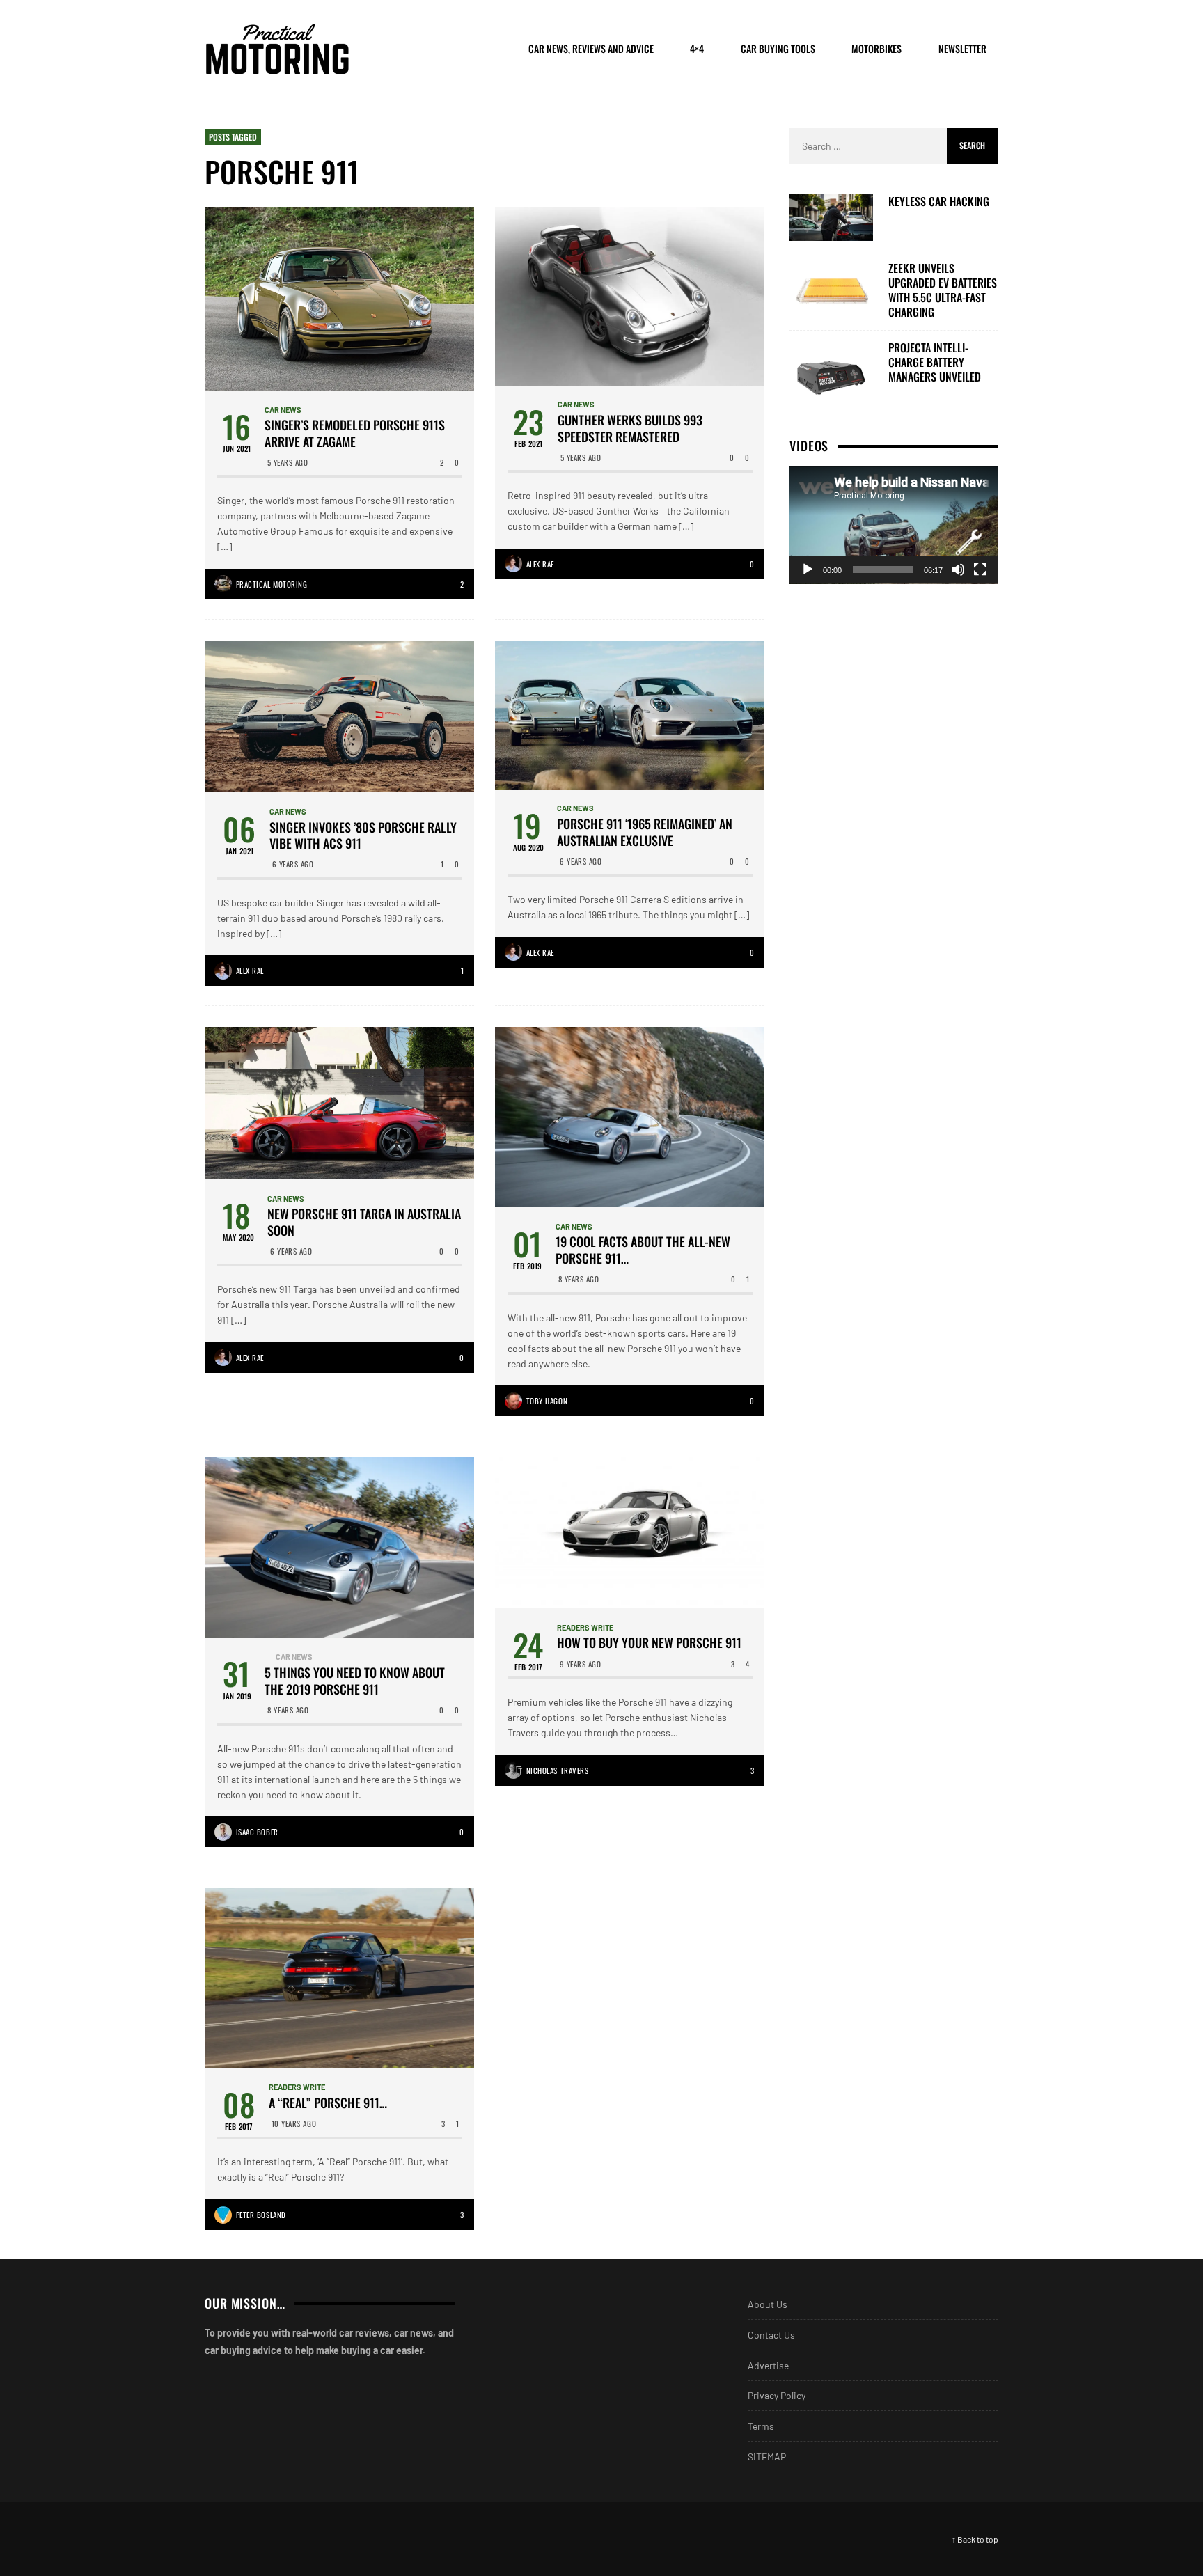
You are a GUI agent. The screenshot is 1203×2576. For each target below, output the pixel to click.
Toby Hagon (547, 1401)
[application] (894, 525)
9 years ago (581, 1664)
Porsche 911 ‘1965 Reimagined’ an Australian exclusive (645, 832)
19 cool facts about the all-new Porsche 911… (643, 1250)
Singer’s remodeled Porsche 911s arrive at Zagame (355, 433)
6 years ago (293, 864)
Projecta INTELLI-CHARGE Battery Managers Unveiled (935, 362)
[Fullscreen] (980, 570)
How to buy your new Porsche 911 (649, 1643)
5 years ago (288, 462)
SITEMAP (767, 2456)
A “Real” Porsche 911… (328, 2102)
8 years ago (579, 1279)
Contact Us (771, 2334)
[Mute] (958, 570)
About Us (768, 2303)
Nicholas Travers (558, 1770)
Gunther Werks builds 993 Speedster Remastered (630, 429)
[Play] (808, 570)
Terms (761, 2425)
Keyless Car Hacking (939, 202)
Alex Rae (540, 564)
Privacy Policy (777, 2395)
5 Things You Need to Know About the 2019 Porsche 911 (355, 1680)
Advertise (768, 2365)
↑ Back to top (975, 2538)
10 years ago (294, 2123)
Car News (283, 410)
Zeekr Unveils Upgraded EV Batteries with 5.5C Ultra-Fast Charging (943, 290)
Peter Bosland (261, 2214)
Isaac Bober (257, 1831)
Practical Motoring (272, 584)
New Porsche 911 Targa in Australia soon (364, 1222)
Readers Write (585, 1627)
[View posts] (268, 1657)
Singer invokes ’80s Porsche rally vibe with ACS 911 (363, 836)
